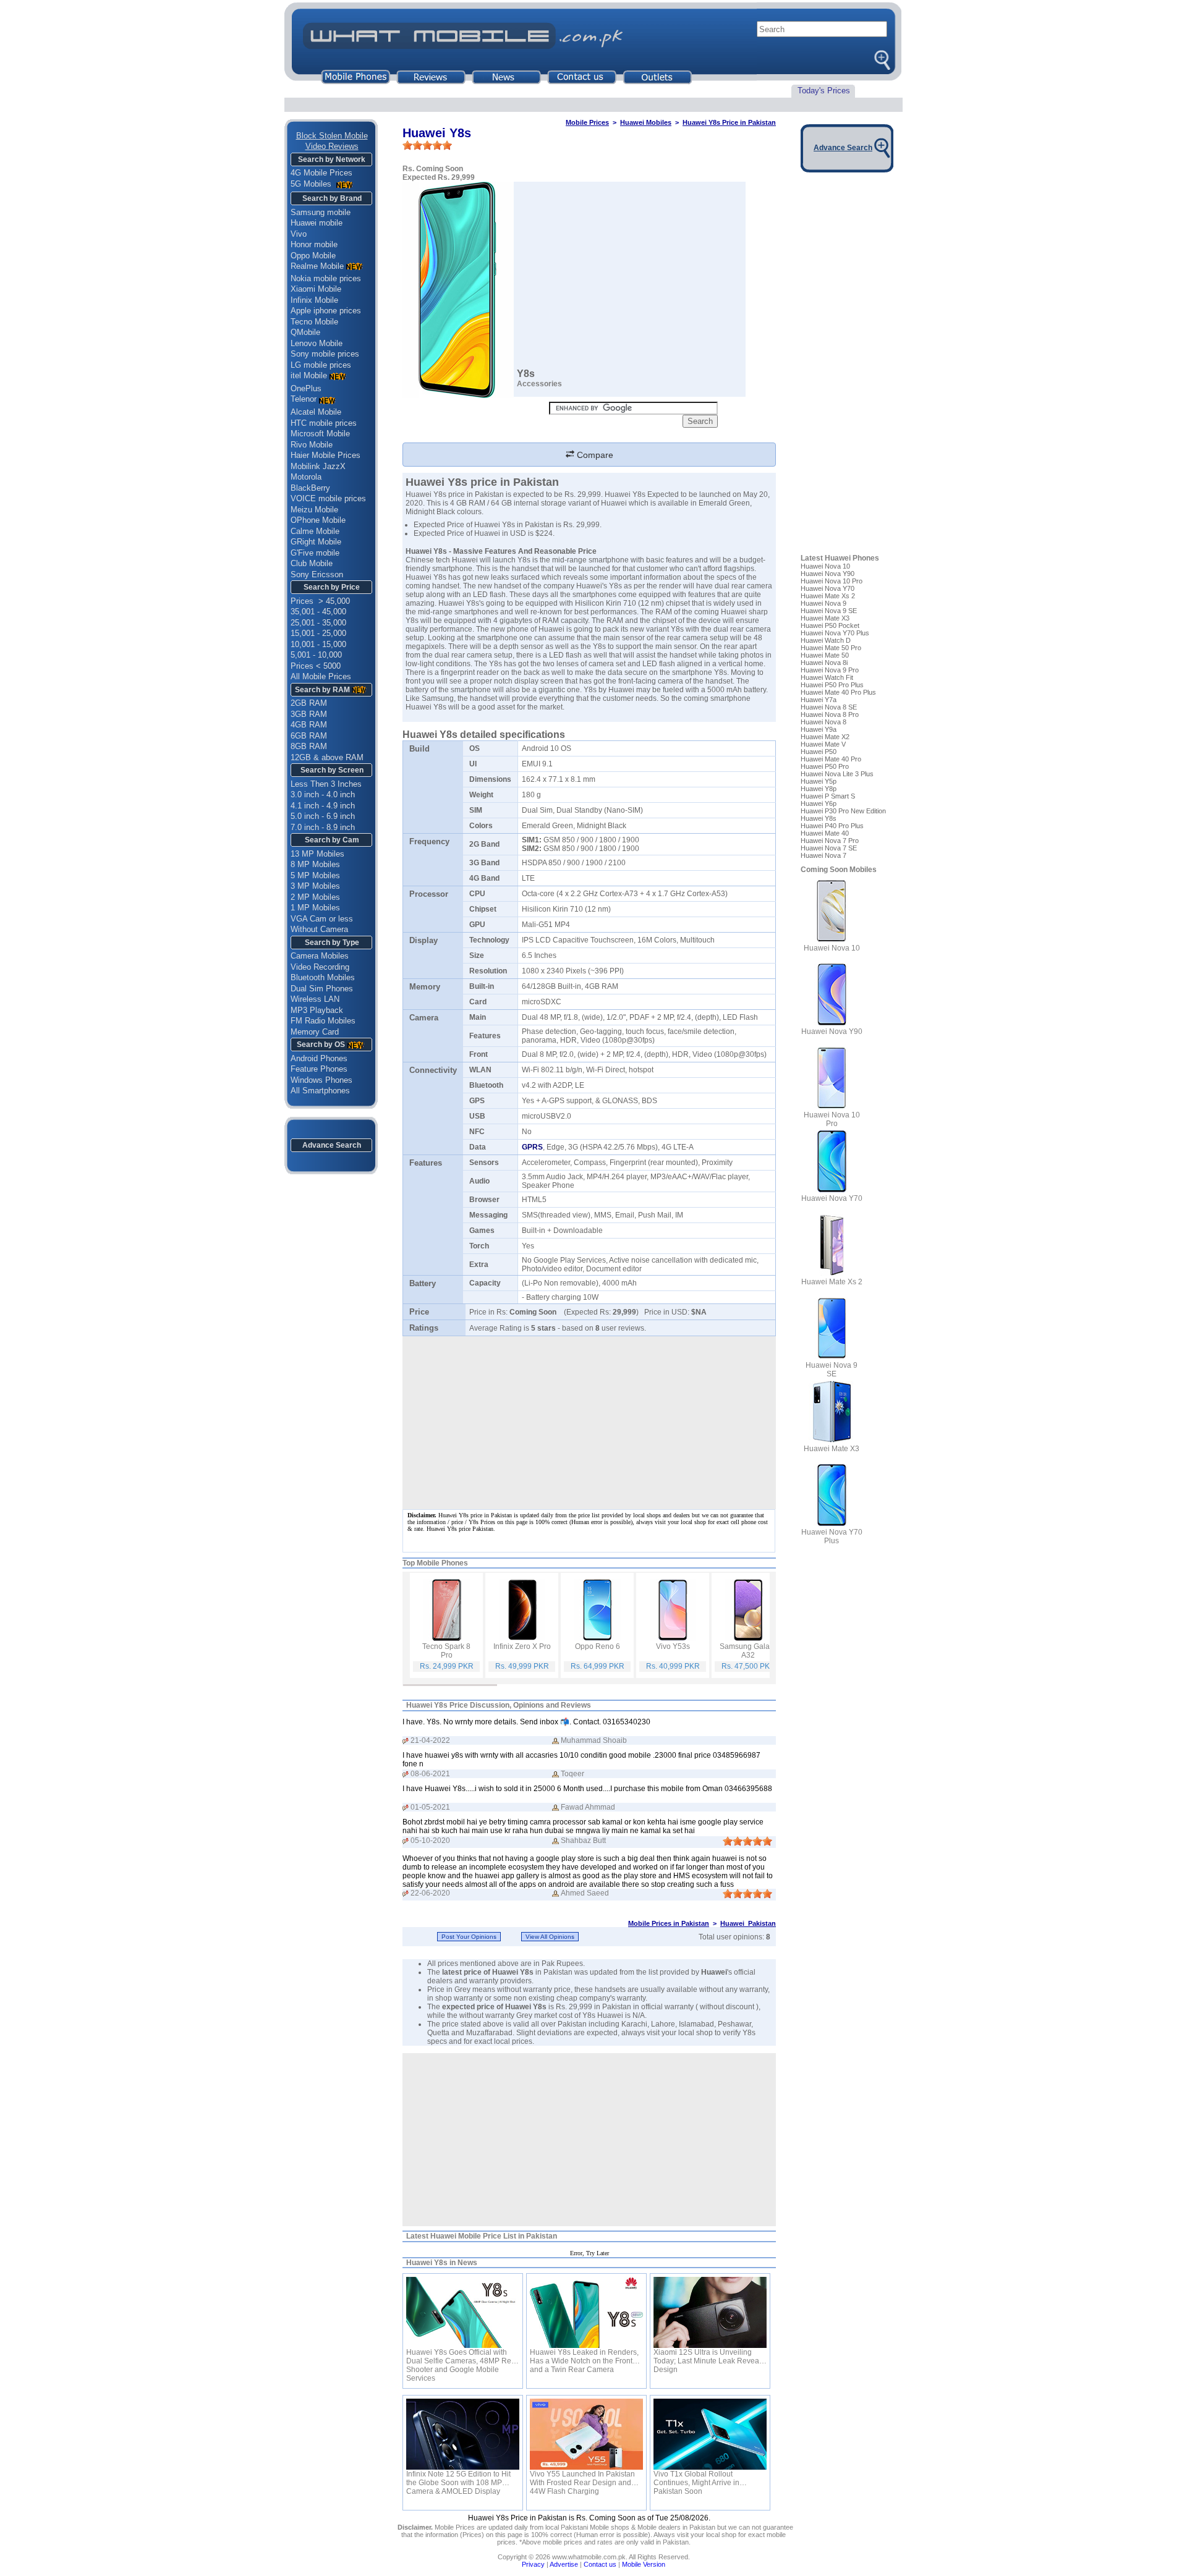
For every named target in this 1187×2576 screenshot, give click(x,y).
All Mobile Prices (321, 676)
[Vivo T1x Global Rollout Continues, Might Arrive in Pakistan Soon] (710, 2434)
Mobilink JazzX (318, 466)
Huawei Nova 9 (823, 603)
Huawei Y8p (819, 789)
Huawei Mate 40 (825, 833)
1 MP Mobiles (315, 908)
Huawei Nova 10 (825, 566)
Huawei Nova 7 (823, 855)
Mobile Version (644, 2564)
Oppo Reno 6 (598, 1646)
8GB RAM (309, 746)
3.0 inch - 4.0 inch (323, 794)
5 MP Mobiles (315, 875)
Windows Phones (321, 1080)
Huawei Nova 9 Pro (830, 670)
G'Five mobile (315, 553)
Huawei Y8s (819, 818)
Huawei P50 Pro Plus (832, 685)
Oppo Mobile (313, 256)
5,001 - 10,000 (316, 655)
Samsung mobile (321, 212)
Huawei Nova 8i (824, 663)
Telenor (304, 399)
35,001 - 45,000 (318, 612)
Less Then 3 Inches (326, 784)
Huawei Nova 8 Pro (830, 714)
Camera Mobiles (320, 956)
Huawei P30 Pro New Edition (843, 811)
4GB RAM (309, 725)
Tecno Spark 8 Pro (446, 1651)
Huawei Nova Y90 (827, 574)
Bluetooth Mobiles (323, 977)
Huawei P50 (819, 752)
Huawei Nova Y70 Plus (835, 633)
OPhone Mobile (318, 520)
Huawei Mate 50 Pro (831, 648)
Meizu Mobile (314, 510)
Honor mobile (314, 244)
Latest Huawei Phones (840, 558)
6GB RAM (309, 736)
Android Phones (319, 1058)
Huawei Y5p (819, 781)
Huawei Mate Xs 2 (828, 596)
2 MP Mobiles (315, 897)
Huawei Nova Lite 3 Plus (837, 774)
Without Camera (319, 929)
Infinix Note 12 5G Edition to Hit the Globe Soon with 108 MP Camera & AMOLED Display (458, 2478)
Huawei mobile (317, 223)
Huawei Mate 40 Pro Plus (838, 692)
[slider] (427, 145)
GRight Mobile (316, 542)
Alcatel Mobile (316, 412)
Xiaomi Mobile (316, 289)
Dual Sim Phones (322, 989)
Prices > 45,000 (320, 601)
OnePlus (306, 388)
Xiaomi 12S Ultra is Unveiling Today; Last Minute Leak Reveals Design (709, 2357)
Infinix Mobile (314, 300)
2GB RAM (309, 703)
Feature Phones (319, 1069)
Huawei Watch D (826, 640)
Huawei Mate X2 (825, 737)
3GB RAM (309, 714)
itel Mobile (309, 375)
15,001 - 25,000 (318, 633)
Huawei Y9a (819, 729)
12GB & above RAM (327, 757)
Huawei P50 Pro (825, 766)
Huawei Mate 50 (825, 655)
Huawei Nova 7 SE (829, 848)
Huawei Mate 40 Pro (831, 759)
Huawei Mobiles (646, 122)
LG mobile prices (321, 365)
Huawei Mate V (823, 744)
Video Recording (320, 967)
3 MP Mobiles (315, 886)
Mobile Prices (587, 122)
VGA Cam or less (322, 919)
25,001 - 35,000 (318, 623)
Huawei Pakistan (748, 1923)
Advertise (564, 2564)
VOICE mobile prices (328, 498)
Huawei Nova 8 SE (829, 707)
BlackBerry (310, 488)
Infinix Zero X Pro (522, 1646)
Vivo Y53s (673, 1646)
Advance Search (332, 1145)
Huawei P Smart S (828, 796)
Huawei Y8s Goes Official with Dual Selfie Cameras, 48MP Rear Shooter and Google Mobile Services (462, 2357)
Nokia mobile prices (326, 278)
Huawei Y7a (819, 700)
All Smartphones (320, 1091)
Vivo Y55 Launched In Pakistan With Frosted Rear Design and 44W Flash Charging (582, 2478)
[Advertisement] (589, 2140)
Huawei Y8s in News (442, 2263)
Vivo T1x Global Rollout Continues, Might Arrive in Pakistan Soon (696, 2478)
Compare (594, 455)
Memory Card (315, 1032)
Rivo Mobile (312, 445)
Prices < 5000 (316, 666)
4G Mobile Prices (321, 173)
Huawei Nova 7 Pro (830, 841)
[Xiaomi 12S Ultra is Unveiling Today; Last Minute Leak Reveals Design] (710, 2312)
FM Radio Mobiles (323, 1021)
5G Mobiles (312, 184)
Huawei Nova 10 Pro (832, 581)
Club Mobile (312, 563)
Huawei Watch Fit (827, 677)
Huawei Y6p (819, 803)
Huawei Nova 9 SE (829, 611)
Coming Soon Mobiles (839, 870)
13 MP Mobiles (317, 854)
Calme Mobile (315, 531)
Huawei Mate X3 (825, 618)
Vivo (299, 234)
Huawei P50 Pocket (830, 625)
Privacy (533, 2564)
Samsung (438, 698)
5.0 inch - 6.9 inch (323, 816)
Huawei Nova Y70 (827, 588)
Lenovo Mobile (317, 343)
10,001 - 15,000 (318, 644)
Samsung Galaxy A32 (748, 1651)
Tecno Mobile (314, 322)
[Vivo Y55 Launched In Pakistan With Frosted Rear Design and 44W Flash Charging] (586, 2434)
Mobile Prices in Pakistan (669, 1923)
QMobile (305, 332)
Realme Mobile (317, 266)
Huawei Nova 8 (823, 722)
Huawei (714, 1972)
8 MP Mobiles (315, 864)
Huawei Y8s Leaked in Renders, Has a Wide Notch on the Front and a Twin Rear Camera (584, 2357)
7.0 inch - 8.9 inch (323, 827)
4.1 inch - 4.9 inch (323, 806)
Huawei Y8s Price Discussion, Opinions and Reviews (499, 1705)
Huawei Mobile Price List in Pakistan (494, 2236)
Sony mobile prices (325, 354)
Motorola (306, 477)
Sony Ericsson (317, 574)
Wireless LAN (315, 999)
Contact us (600, 2564)
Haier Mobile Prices (325, 455)
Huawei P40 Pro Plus (832, 826)
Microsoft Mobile (320, 434)
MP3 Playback (317, 1010)
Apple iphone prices (326, 311)
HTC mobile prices (324, 423)
